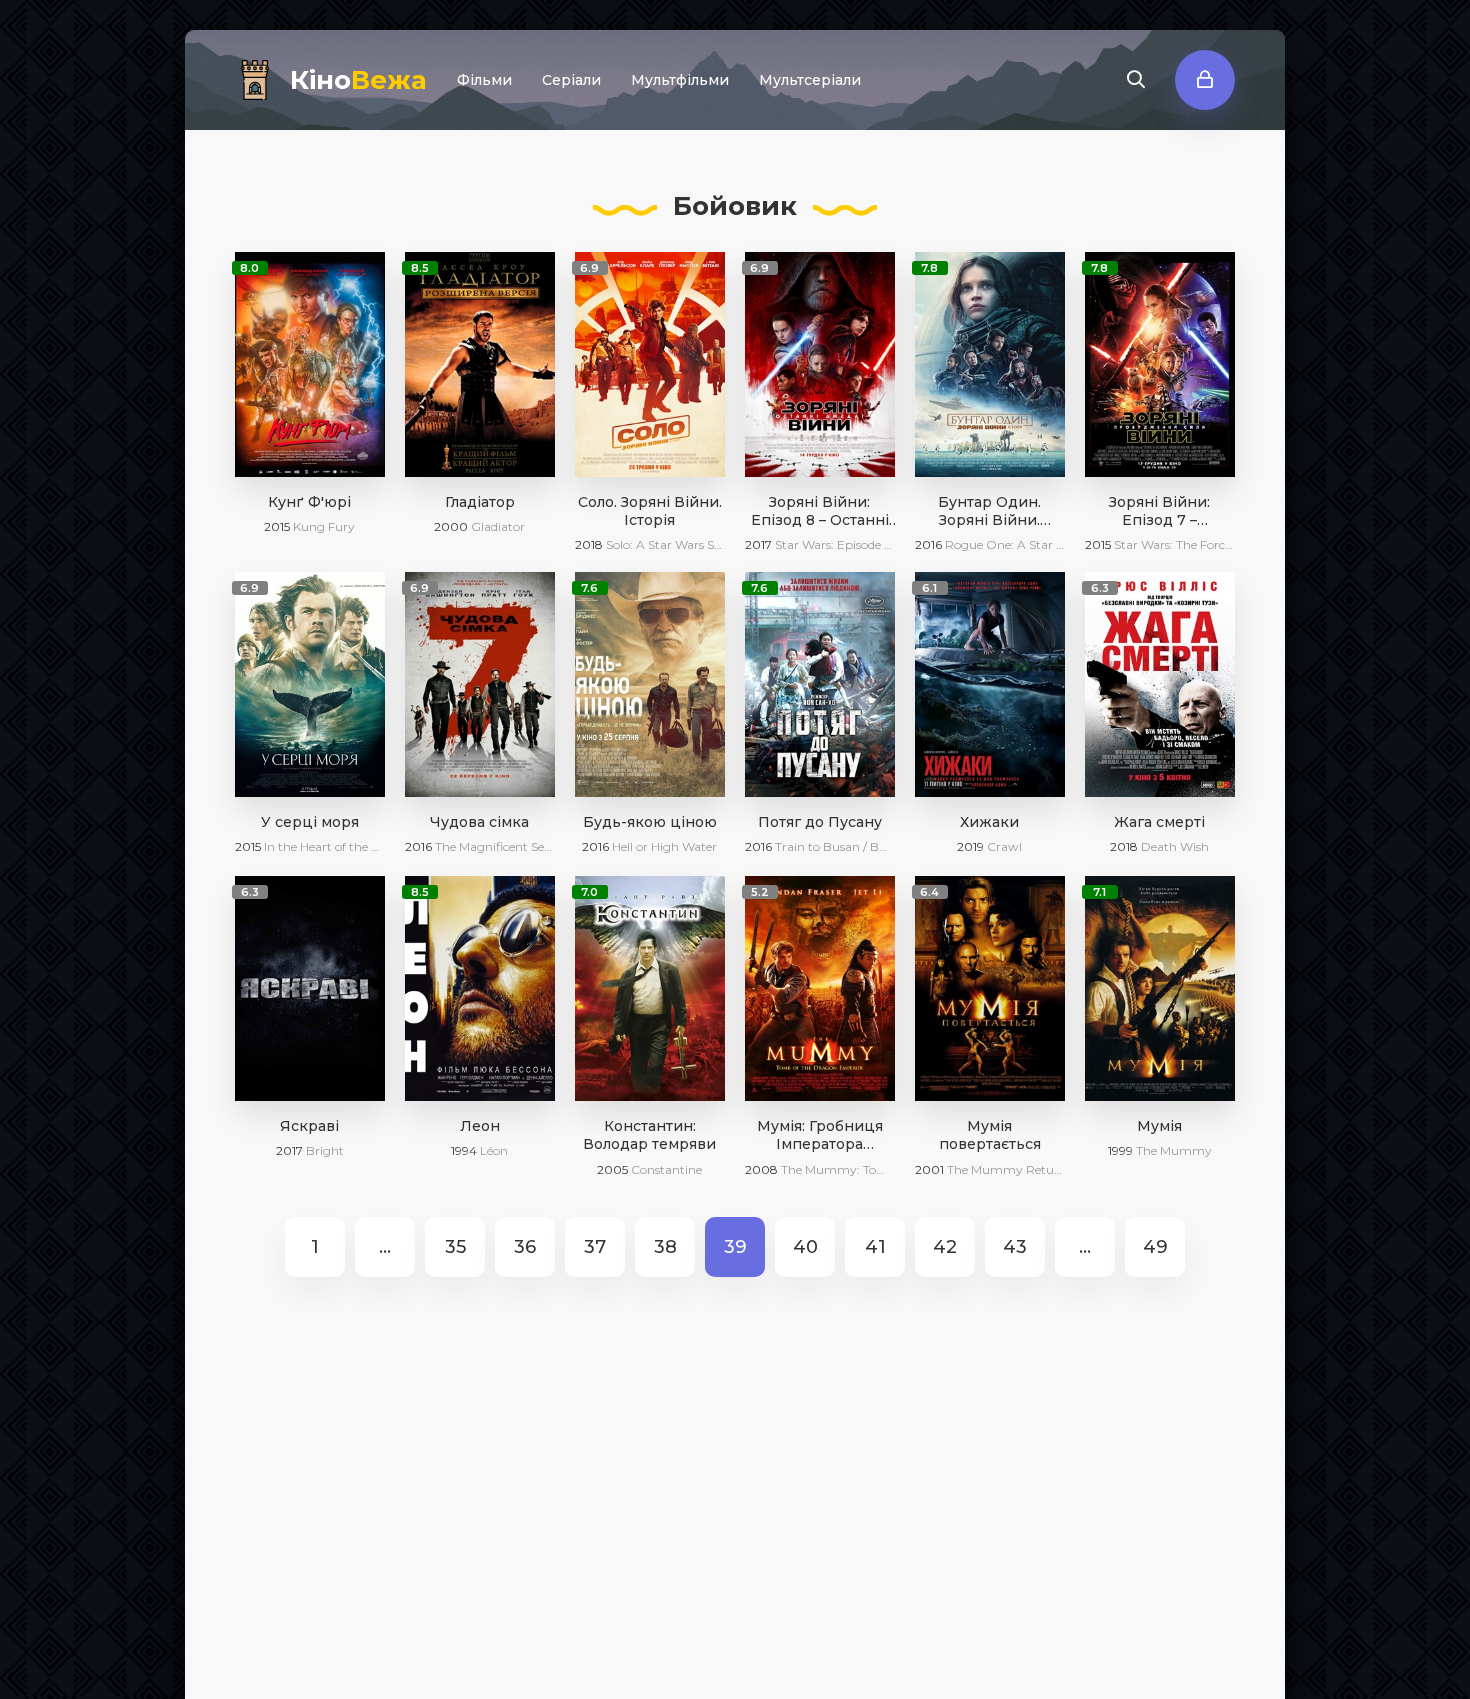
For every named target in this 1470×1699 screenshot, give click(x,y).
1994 (464, 1150)
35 (455, 1247)
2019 (970, 846)
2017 (758, 544)
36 (525, 1247)
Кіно (358, 80)
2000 (451, 526)
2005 (612, 1169)
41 (875, 1247)
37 (595, 1247)
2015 (277, 526)
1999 (1120, 1150)
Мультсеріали (810, 80)
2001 (929, 1169)
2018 (589, 544)
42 (945, 1247)
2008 (761, 1169)
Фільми (484, 80)
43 (1015, 1247)
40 (805, 1247)
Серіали (571, 80)
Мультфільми (680, 80)
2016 (928, 544)
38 (665, 1247)
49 (1155, 1247)
